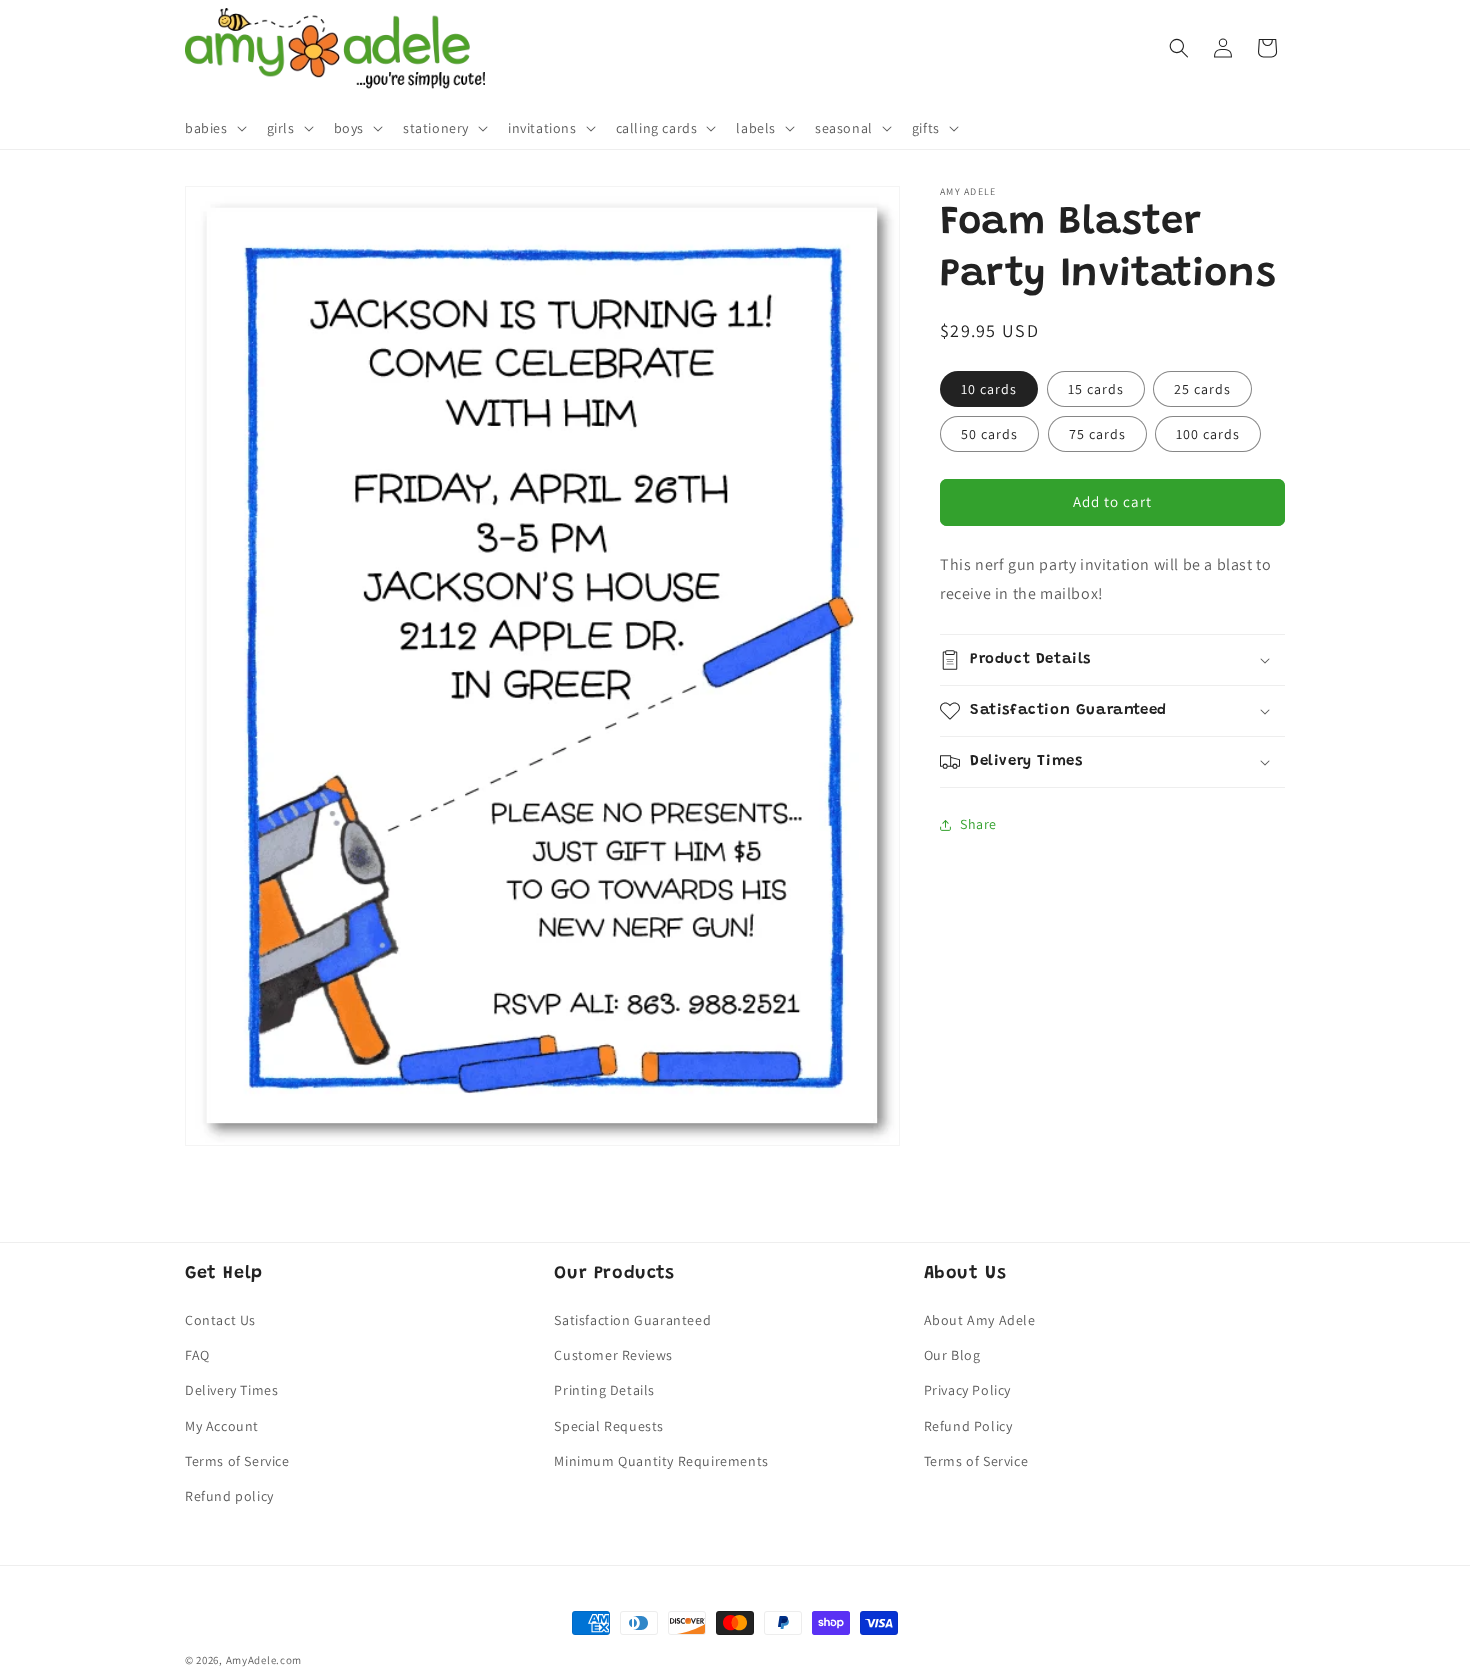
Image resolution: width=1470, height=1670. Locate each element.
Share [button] (978, 824)
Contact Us (220, 1321)
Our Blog (952, 1356)
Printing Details (604, 1391)
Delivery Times (231, 1391)
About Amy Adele (980, 1321)
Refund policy (229, 1497)
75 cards (1097, 434)
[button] (214, 128)
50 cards (989, 434)
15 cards (1096, 389)
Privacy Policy (967, 1391)
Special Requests (609, 1426)
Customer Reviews (613, 1356)
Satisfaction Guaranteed (632, 1321)
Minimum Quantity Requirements (661, 1461)
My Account (222, 1426)
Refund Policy (968, 1426)
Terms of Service (237, 1461)
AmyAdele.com (264, 1660)
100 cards (1208, 434)
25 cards (1202, 389)
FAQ (197, 1356)
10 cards (989, 389)
